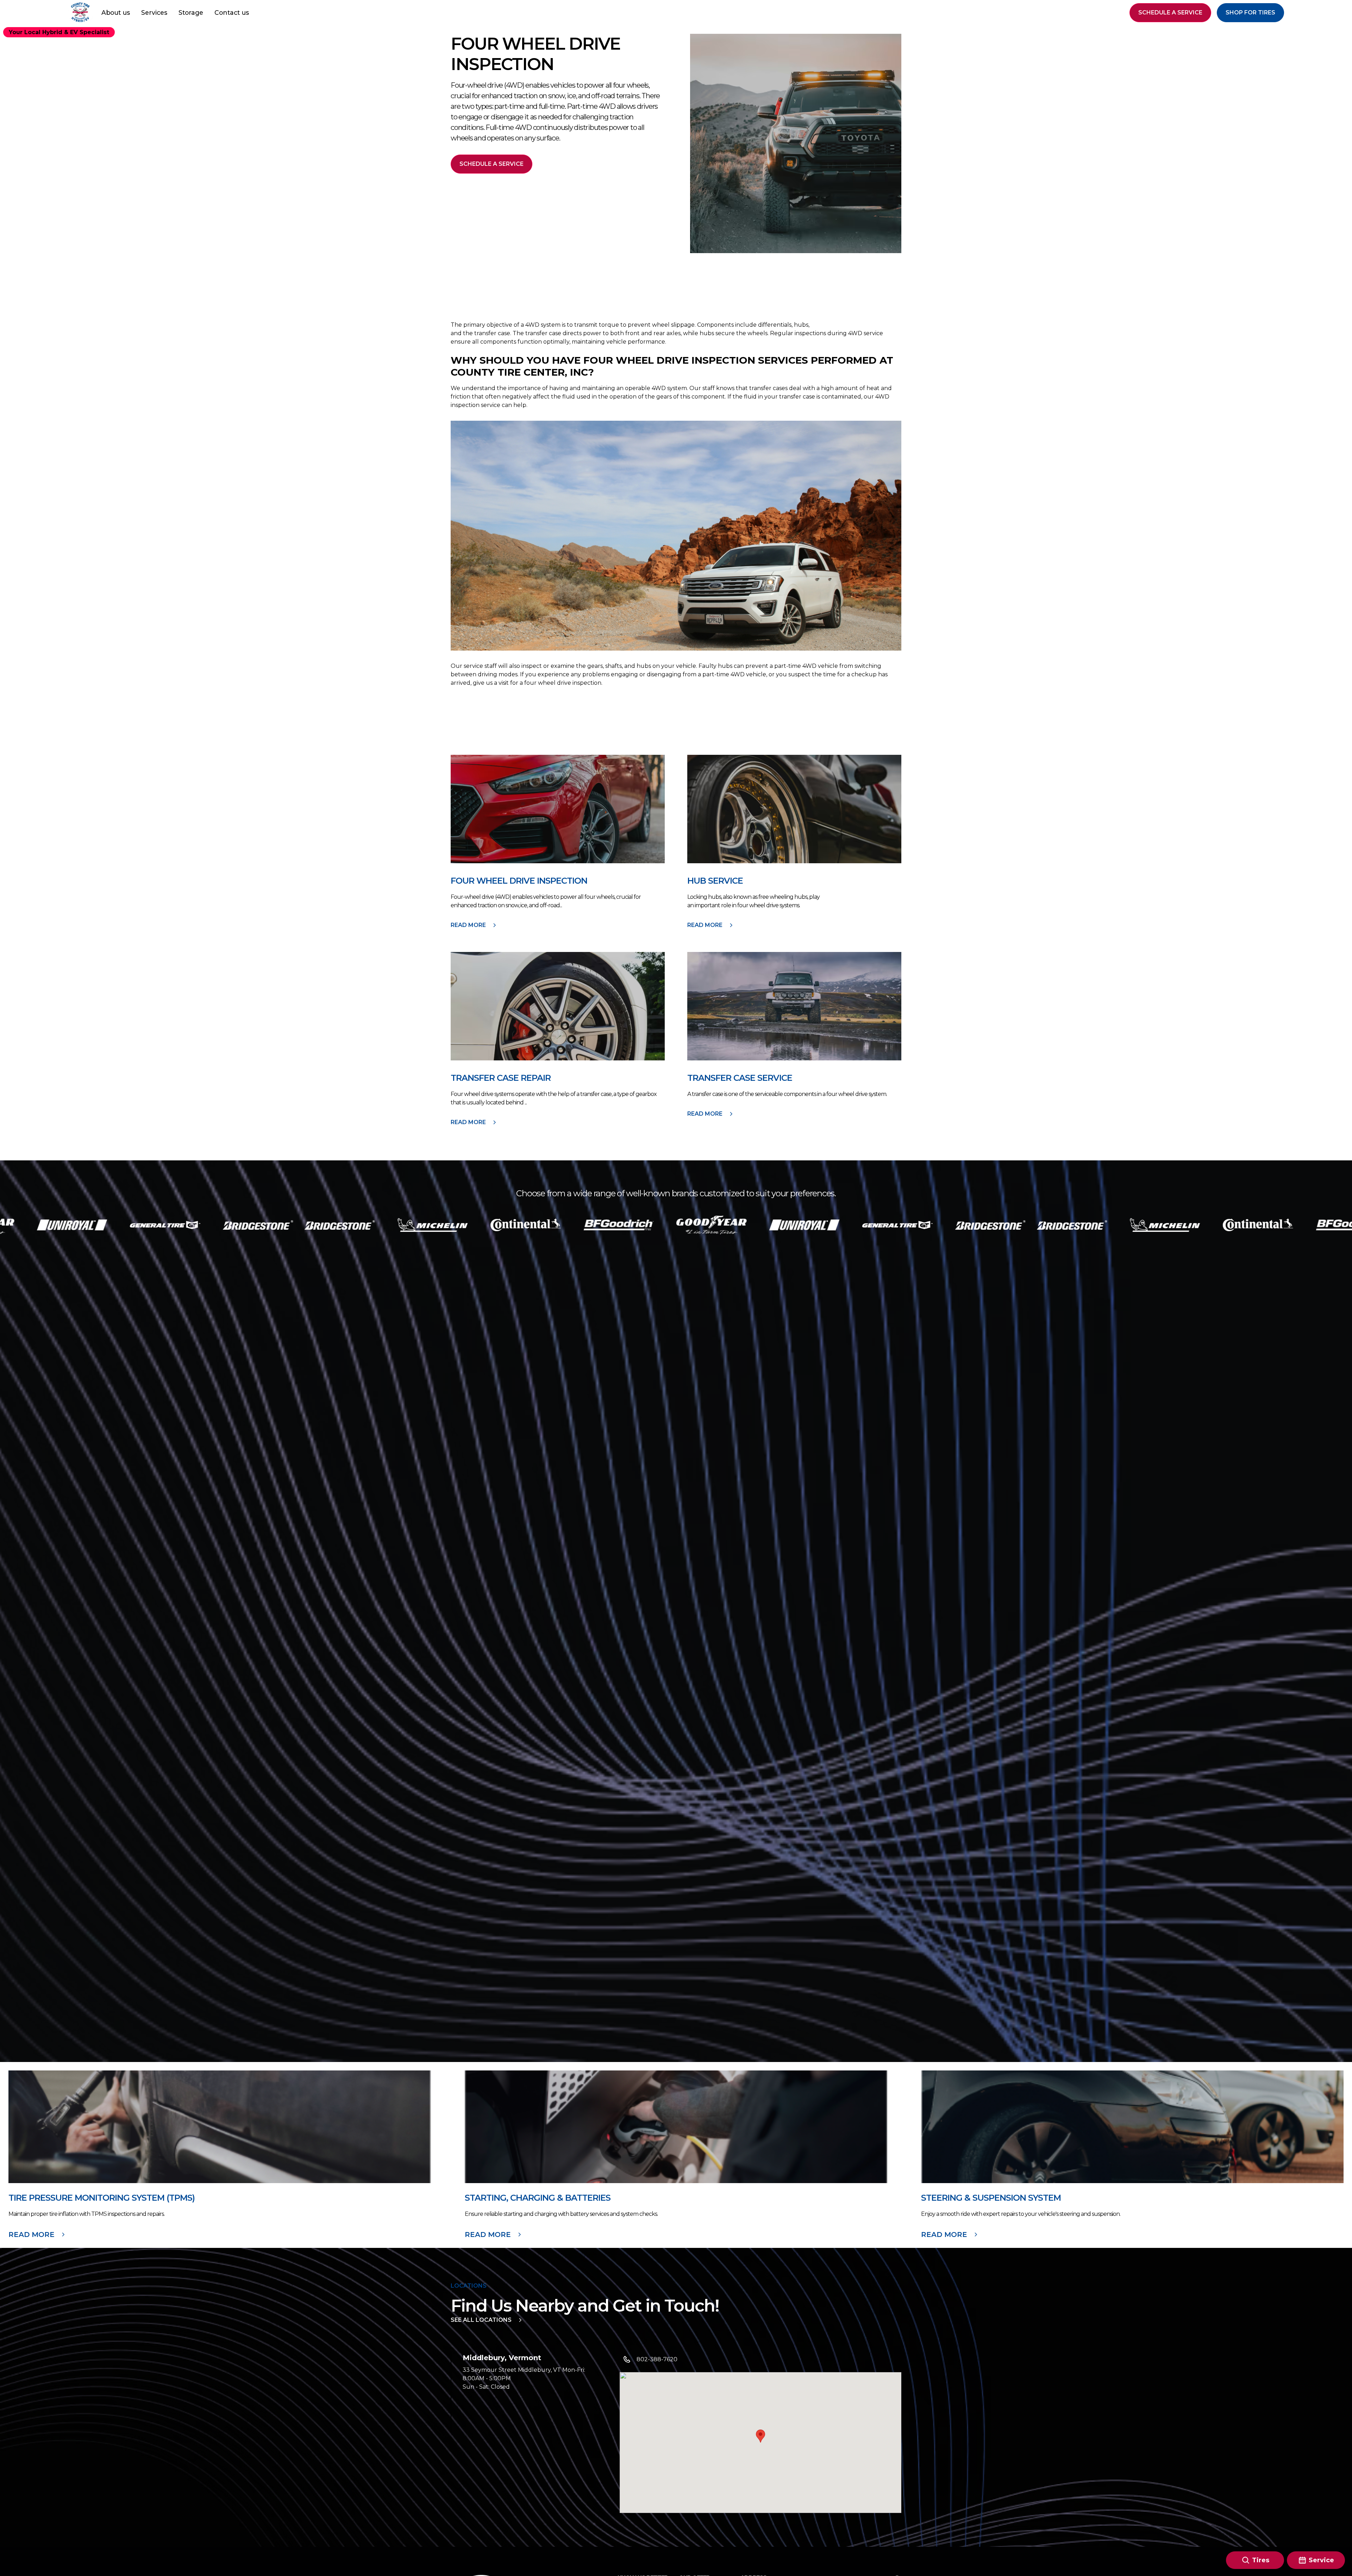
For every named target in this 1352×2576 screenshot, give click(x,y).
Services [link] (154, 12)
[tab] (521, 2393)
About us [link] (116, 12)
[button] (80, 13)
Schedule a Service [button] (1170, 12)
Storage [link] (191, 12)
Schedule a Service (492, 164)
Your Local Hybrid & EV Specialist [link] (59, 32)
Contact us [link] (232, 12)
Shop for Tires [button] (1250, 12)
